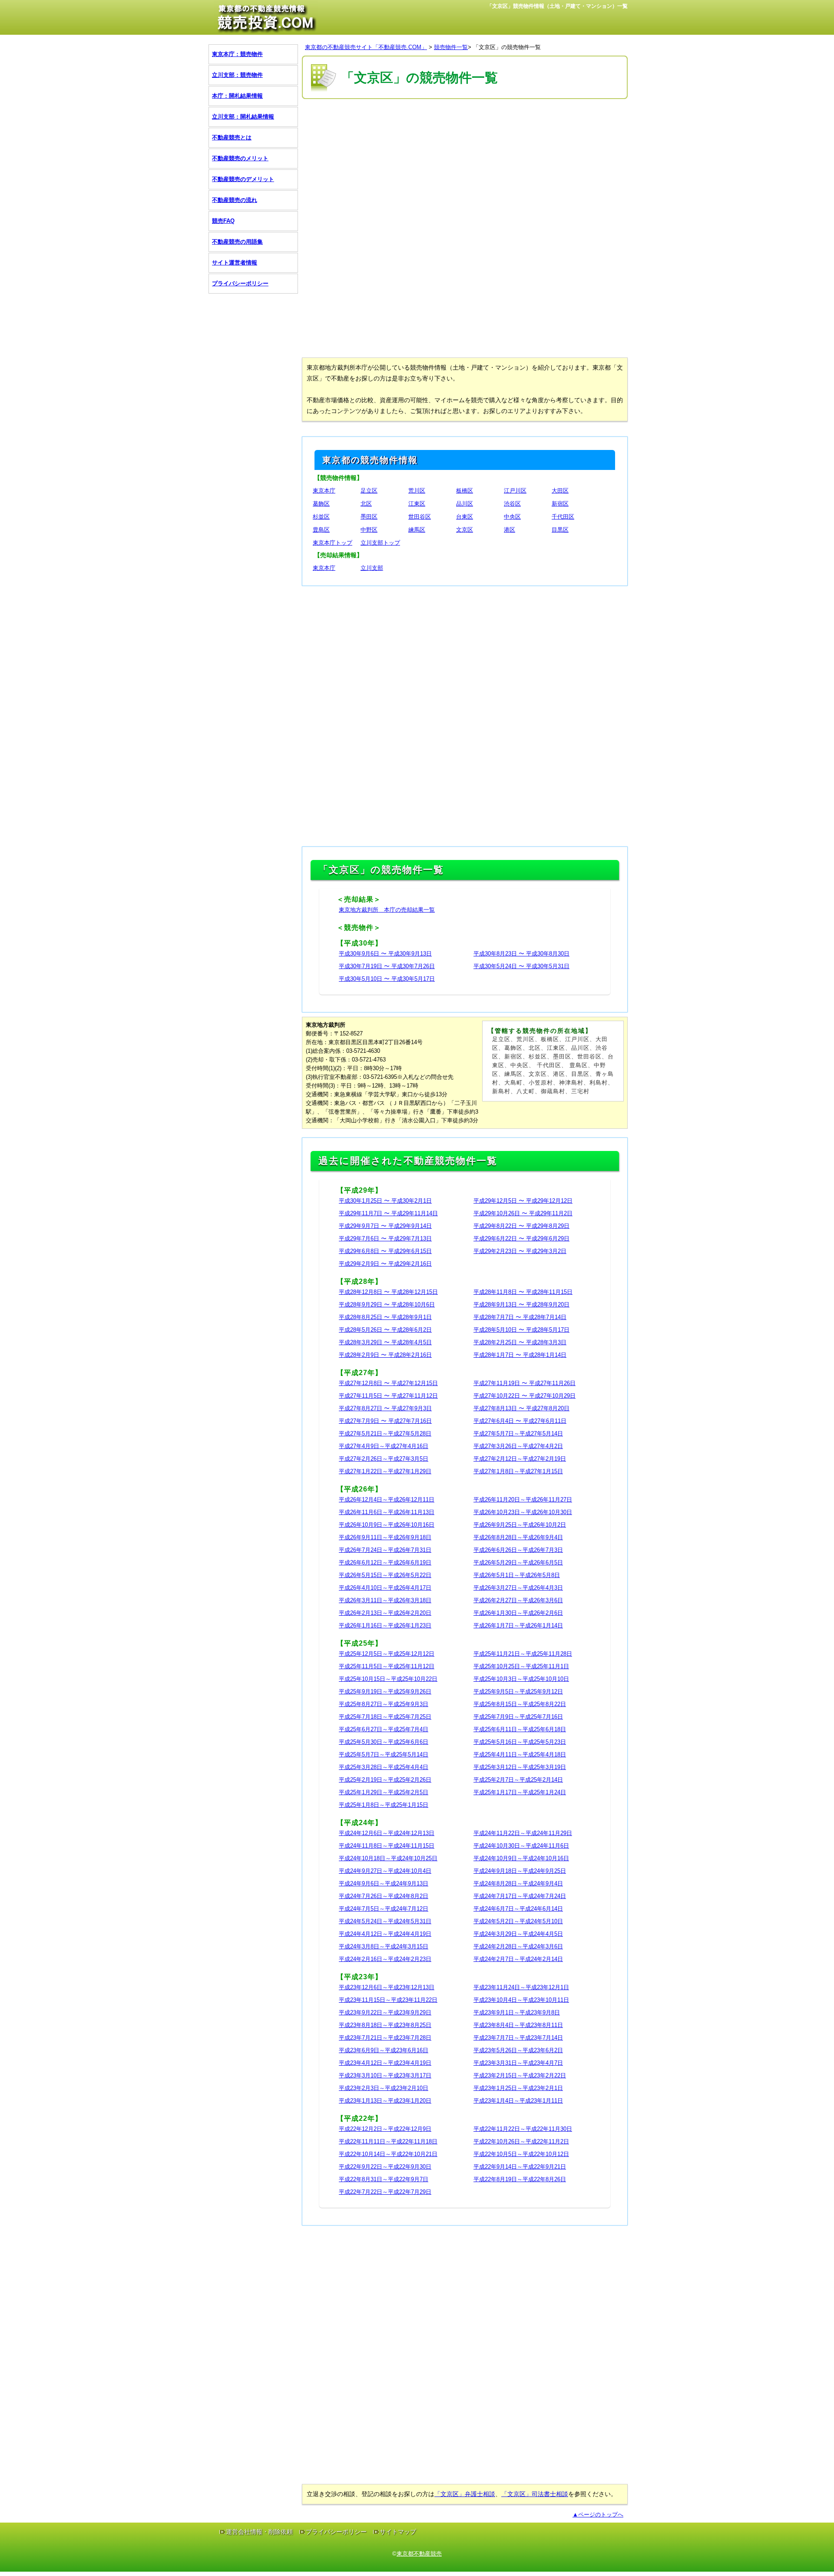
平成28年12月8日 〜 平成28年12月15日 (388, 1292)
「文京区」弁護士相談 (465, 2494)
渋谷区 (512, 504)
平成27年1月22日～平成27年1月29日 (385, 1471)
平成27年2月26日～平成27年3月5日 (384, 1459)
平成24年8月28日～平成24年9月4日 (518, 1883)
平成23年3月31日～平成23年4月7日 (518, 2063)
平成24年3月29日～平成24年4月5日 (518, 1934)
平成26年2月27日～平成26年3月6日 (518, 1600)
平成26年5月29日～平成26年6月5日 (518, 1562)
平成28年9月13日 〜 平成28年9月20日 (521, 1305)
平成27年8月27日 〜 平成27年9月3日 (385, 1408)
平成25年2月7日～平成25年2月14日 (518, 1780)
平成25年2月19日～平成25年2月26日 (385, 1780)
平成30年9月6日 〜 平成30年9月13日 (385, 954)
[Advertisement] (465, 164)
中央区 (512, 517)
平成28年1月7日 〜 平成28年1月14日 (520, 1355)
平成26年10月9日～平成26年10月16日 (387, 1525)
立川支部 (372, 568)
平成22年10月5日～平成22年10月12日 (521, 2154)
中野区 (369, 530)
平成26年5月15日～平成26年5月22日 (385, 1575)
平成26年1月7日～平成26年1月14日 (518, 1625)
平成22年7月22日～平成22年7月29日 (385, 2192)
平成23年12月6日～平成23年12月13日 (387, 1987)
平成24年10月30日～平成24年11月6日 (521, 1846)
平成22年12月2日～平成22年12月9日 (385, 2129)
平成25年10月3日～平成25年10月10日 (521, 1679)
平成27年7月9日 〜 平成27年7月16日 (385, 1421)
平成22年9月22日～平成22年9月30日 (385, 2167)
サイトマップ (398, 2532)
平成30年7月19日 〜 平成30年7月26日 (387, 966)
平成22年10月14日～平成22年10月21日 (388, 2154)
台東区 (465, 517)
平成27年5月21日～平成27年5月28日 (385, 1433)
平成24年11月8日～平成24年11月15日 (387, 1846)
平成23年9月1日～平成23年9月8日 (517, 2012)
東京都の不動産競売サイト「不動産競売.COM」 (366, 47)
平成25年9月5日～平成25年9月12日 (518, 1691)
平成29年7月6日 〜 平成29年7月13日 (385, 1238)
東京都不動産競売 (419, 2554)
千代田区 (563, 517)
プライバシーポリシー (240, 283)
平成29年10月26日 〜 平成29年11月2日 (523, 1213)
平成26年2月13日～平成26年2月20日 (385, 1613)
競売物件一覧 (451, 47)
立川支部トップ (380, 543)
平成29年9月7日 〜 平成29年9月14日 (385, 1226)
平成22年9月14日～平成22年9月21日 (520, 2167)
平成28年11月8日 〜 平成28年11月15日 (523, 1292)
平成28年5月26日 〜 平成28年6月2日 (385, 1330)
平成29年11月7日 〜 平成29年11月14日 (388, 1213)
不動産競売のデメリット (243, 179)
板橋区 (465, 491)
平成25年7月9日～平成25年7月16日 (518, 1717)
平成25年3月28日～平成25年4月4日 (384, 1767)
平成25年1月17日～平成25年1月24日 (520, 1792)
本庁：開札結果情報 (237, 96)
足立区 (369, 491)
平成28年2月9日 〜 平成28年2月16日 (385, 1355)
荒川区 (417, 491)
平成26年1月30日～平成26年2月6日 (518, 1613)
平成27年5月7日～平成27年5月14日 (518, 1433)
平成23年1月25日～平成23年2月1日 (518, 2088)
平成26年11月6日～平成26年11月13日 (387, 1512)
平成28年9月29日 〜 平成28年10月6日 (387, 1305)
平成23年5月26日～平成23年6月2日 (518, 2050)
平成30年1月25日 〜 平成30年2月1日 (385, 1201)
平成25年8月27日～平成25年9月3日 (384, 1704)
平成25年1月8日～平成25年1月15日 (384, 1805)
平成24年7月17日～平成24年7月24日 (520, 1896)
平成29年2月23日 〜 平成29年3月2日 (520, 1251)
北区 (366, 504)
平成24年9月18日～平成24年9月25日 (520, 1871)
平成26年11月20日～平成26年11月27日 (523, 1500)
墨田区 (369, 517)
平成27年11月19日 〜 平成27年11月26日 (525, 1383)
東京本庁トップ (333, 543)
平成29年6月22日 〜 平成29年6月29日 (521, 1238)
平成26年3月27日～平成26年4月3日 (518, 1588)
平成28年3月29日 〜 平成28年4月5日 (385, 1342)
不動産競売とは (232, 137)
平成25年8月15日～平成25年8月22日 (520, 1704)
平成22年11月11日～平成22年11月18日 (388, 2141)
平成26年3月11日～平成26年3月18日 (385, 1600)
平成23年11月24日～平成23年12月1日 (521, 1987)
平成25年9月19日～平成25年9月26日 (385, 1691)
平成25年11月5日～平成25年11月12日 (387, 1666)
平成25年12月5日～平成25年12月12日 (387, 1654)
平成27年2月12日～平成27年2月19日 (520, 1459)
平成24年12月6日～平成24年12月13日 (387, 1833)
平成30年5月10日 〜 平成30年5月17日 (387, 979)
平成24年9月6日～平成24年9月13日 (384, 1883)
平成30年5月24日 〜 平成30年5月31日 (521, 966)
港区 (510, 530)
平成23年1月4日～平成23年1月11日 (518, 2101)
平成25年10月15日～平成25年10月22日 (388, 1679)
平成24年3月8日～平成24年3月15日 (384, 1946)
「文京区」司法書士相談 (535, 2494)
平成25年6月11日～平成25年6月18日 (520, 1729)
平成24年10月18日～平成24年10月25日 (388, 1858)
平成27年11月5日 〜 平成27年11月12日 (388, 1396)
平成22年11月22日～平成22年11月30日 (523, 2129)
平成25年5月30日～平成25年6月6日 (384, 1742)
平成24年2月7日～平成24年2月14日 (518, 1959)
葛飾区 (321, 504)
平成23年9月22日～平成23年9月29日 (385, 2012)
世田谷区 (420, 517)
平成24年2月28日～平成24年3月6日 (518, 1946)
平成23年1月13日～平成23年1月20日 (385, 2101)
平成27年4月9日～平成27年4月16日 (384, 1446)
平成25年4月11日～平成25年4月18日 (520, 1754)
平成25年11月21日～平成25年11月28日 (523, 1654)
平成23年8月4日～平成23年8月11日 (518, 2025)
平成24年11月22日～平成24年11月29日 (523, 1833)
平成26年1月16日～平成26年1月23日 (385, 1625)
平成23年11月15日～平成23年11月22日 (388, 2000)
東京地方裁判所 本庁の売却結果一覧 (387, 910)
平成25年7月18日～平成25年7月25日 (385, 1717)
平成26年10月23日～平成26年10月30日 (523, 1512)
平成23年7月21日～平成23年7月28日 (385, 2038)
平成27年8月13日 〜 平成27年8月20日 (521, 1408)
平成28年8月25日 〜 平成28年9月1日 (385, 1317)
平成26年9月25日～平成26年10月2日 (520, 1525)
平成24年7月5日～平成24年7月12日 (384, 1909)
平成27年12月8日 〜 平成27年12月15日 (388, 1383)
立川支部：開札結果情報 (243, 117)
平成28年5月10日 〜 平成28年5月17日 (521, 1330)
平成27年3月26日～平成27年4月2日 (518, 1446)
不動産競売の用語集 (237, 242)
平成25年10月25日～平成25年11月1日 (521, 1666)
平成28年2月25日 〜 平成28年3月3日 (520, 1342)
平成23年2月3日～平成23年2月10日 (384, 2088)
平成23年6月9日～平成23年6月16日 (384, 2050)
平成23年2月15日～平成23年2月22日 (520, 2075)
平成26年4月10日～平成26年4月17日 (385, 1588)
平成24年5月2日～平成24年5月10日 (518, 1921)
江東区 (417, 504)
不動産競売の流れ (235, 200)
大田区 (560, 491)
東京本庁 (324, 491)
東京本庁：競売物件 (237, 54)
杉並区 (321, 517)
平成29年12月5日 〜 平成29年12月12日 (523, 1201)
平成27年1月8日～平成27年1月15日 (518, 1471)
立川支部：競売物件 (237, 75)
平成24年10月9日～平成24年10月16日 (521, 1858)
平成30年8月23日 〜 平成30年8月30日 (521, 954)
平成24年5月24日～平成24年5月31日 (385, 1921)
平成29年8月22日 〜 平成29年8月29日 (521, 1226)
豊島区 (321, 530)
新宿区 (560, 504)
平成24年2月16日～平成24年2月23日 (385, 1959)
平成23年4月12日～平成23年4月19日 (385, 2063)
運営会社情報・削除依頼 (259, 2532)
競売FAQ (223, 221)
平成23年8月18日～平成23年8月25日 (385, 2025)
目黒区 (560, 530)
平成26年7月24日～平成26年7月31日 (385, 1550)
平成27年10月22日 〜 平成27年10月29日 (525, 1396)
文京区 (465, 530)
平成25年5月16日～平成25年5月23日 (520, 1742)
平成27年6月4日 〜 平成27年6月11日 (520, 1421)
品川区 (465, 504)
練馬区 (417, 530)
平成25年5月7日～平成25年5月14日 (384, 1754)
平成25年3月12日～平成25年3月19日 (520, 1767)
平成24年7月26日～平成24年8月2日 (384, 1896)
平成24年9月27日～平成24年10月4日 (385, 1871)
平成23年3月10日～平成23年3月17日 (385, 2075)
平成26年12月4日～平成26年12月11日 (387, 1500)
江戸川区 (515, 491)
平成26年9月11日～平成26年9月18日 (385, 1537)
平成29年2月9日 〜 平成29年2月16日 (385, 1264)
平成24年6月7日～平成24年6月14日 (518, 1909)
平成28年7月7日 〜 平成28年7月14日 (520, 1317)
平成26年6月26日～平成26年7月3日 (518, 1550)
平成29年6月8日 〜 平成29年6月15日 (385, 1251)
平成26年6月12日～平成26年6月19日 (385, 1562)
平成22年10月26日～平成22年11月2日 (521, 2141)
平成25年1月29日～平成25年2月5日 (384, 1792)
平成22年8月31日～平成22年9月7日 (384, 2179)
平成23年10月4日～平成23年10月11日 (521, 2000)
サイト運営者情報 (235, 263)
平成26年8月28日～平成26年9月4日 (518, 1537)
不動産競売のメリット (240, 158)
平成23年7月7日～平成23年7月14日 (518, 2038)
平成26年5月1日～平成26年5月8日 (517, 1575)
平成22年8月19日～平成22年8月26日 (520, 2179)
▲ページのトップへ (598, 2515)
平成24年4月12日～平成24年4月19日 (385, 1934)
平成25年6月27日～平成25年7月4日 (384, 1729)
